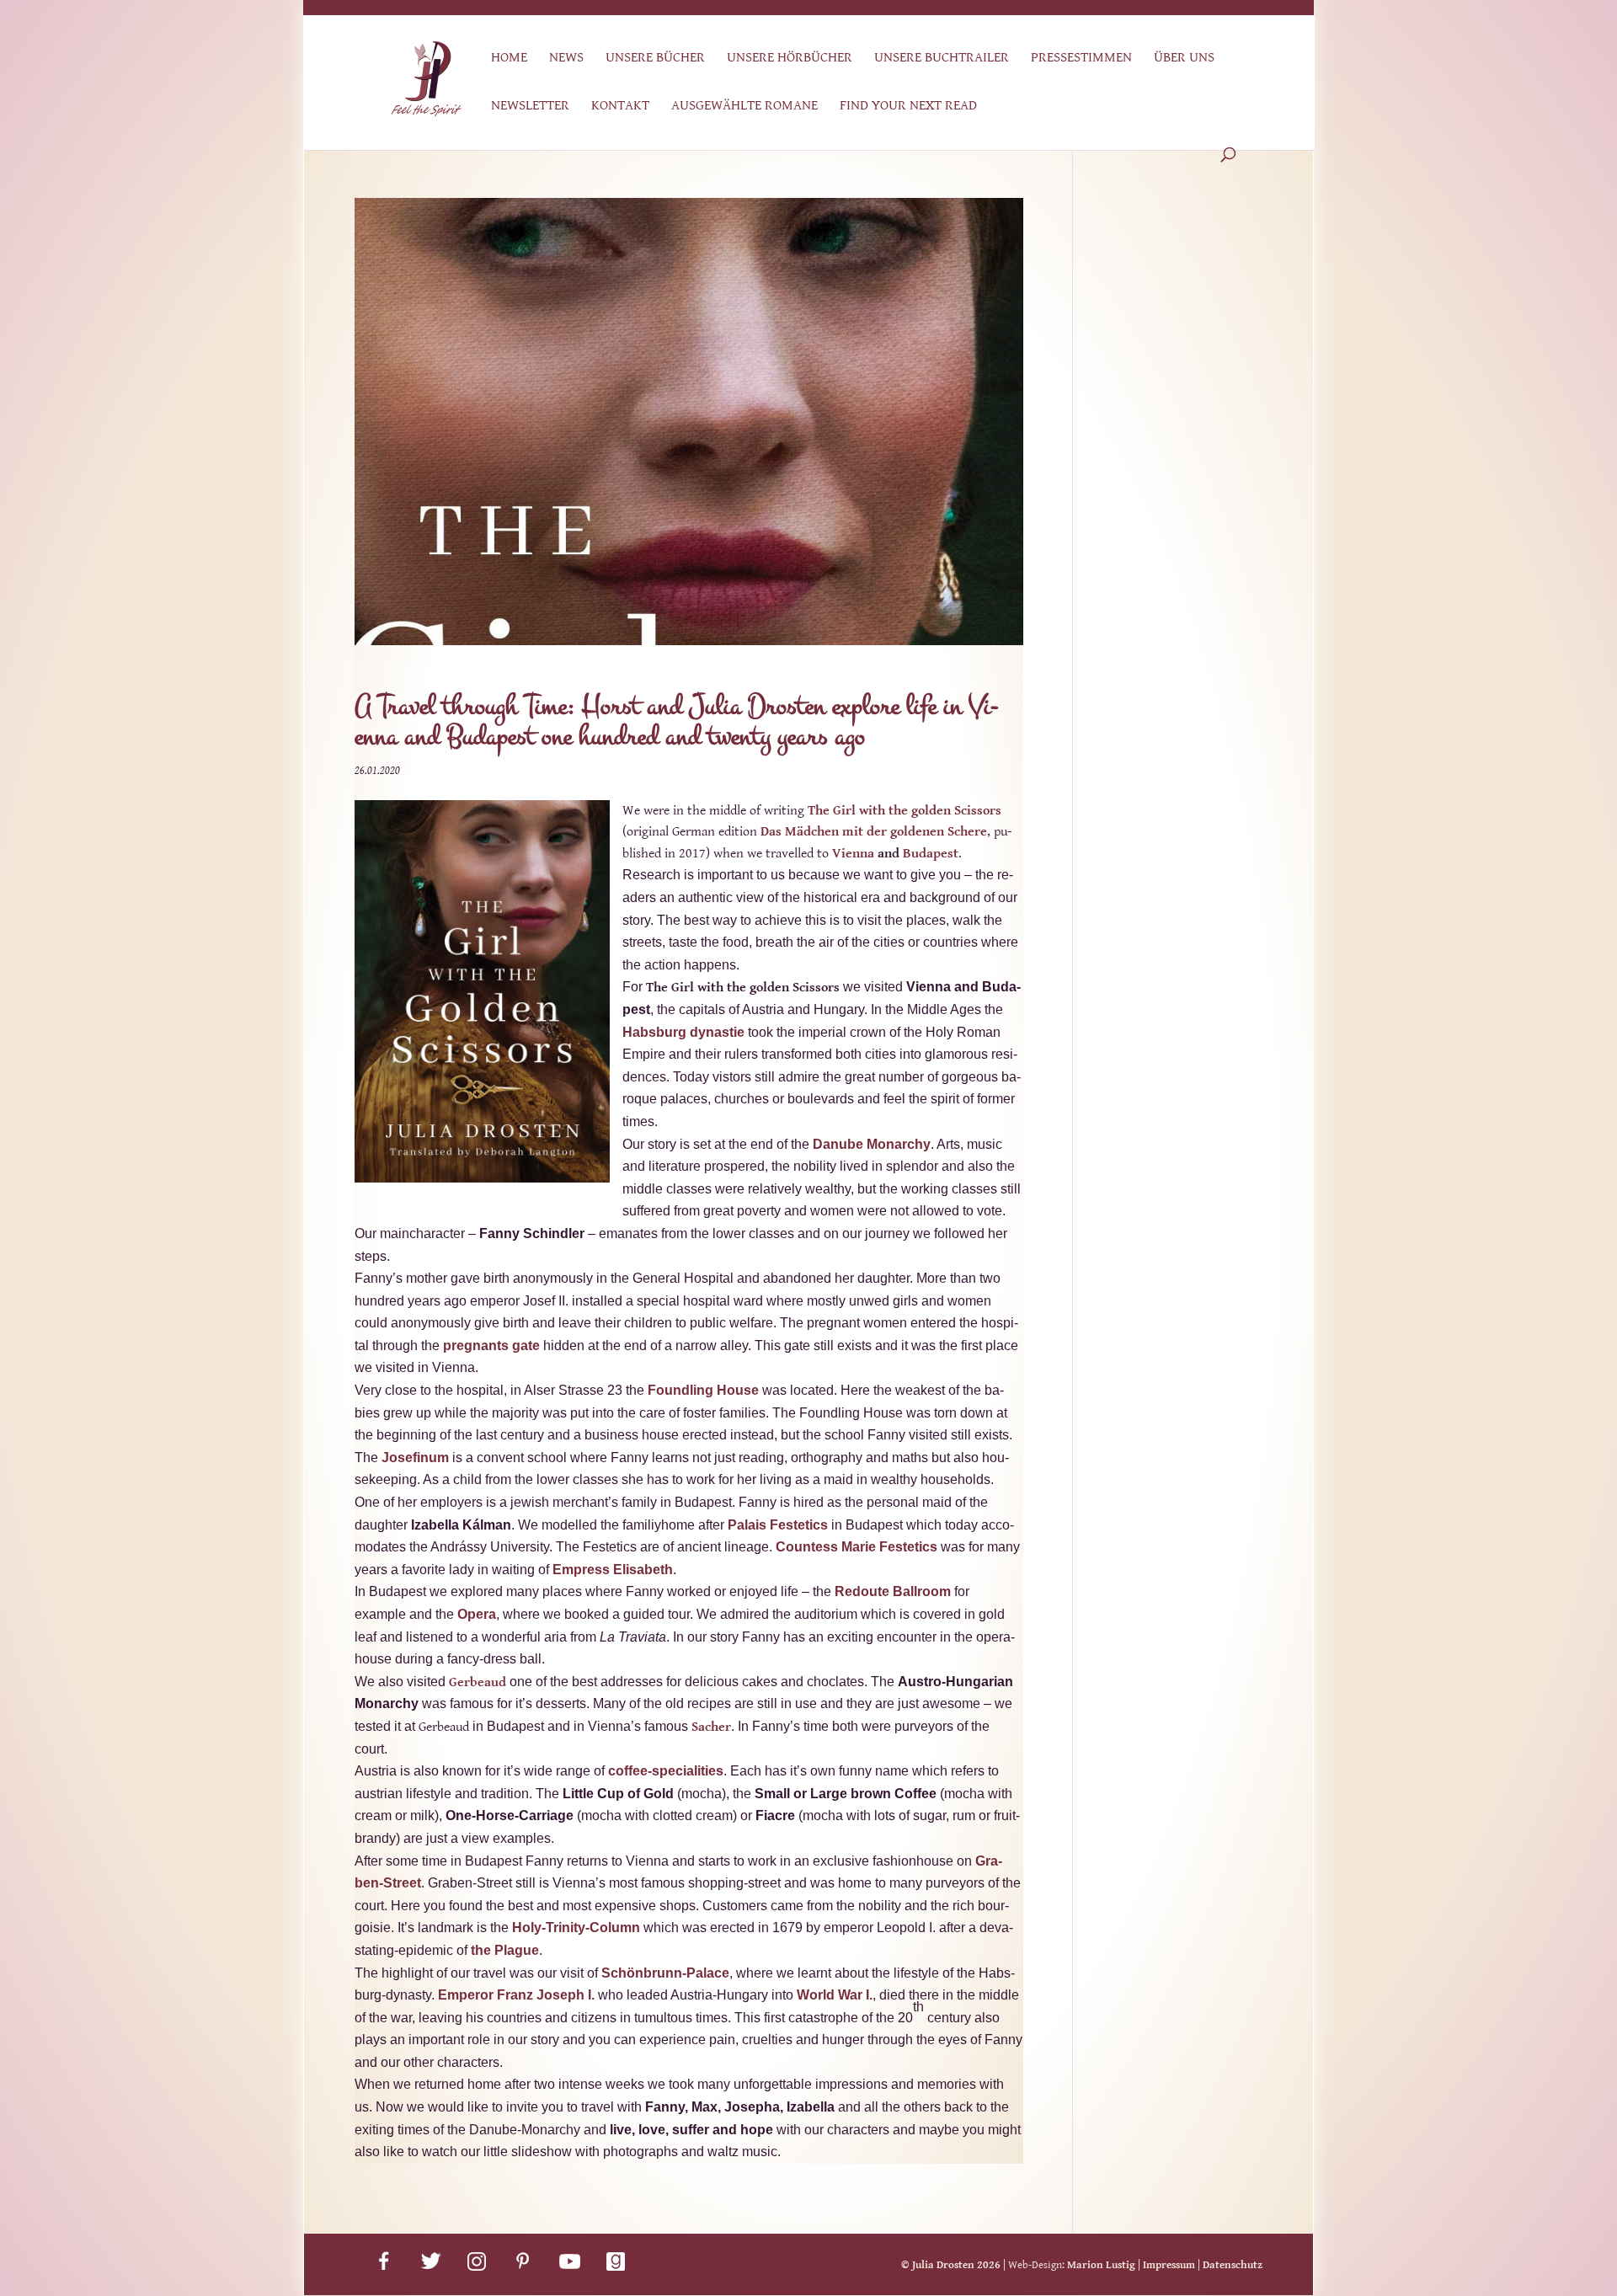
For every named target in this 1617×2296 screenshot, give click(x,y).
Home (509, 59)
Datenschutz (1233, 2265)
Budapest (931, 854)
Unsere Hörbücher (790, 59)
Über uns (1184, 59)
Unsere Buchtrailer (942, 59)
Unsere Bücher (655, 59)
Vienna (853, 854)
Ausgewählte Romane (744, 107)
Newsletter (530, 107)
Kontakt (620, 107)
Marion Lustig (1101, 2265)
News (566, 59)
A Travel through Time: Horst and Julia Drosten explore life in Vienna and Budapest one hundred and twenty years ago (677, 721)
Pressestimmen (1081, 59)
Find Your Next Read (908, 107)
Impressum (1169, 2265)
